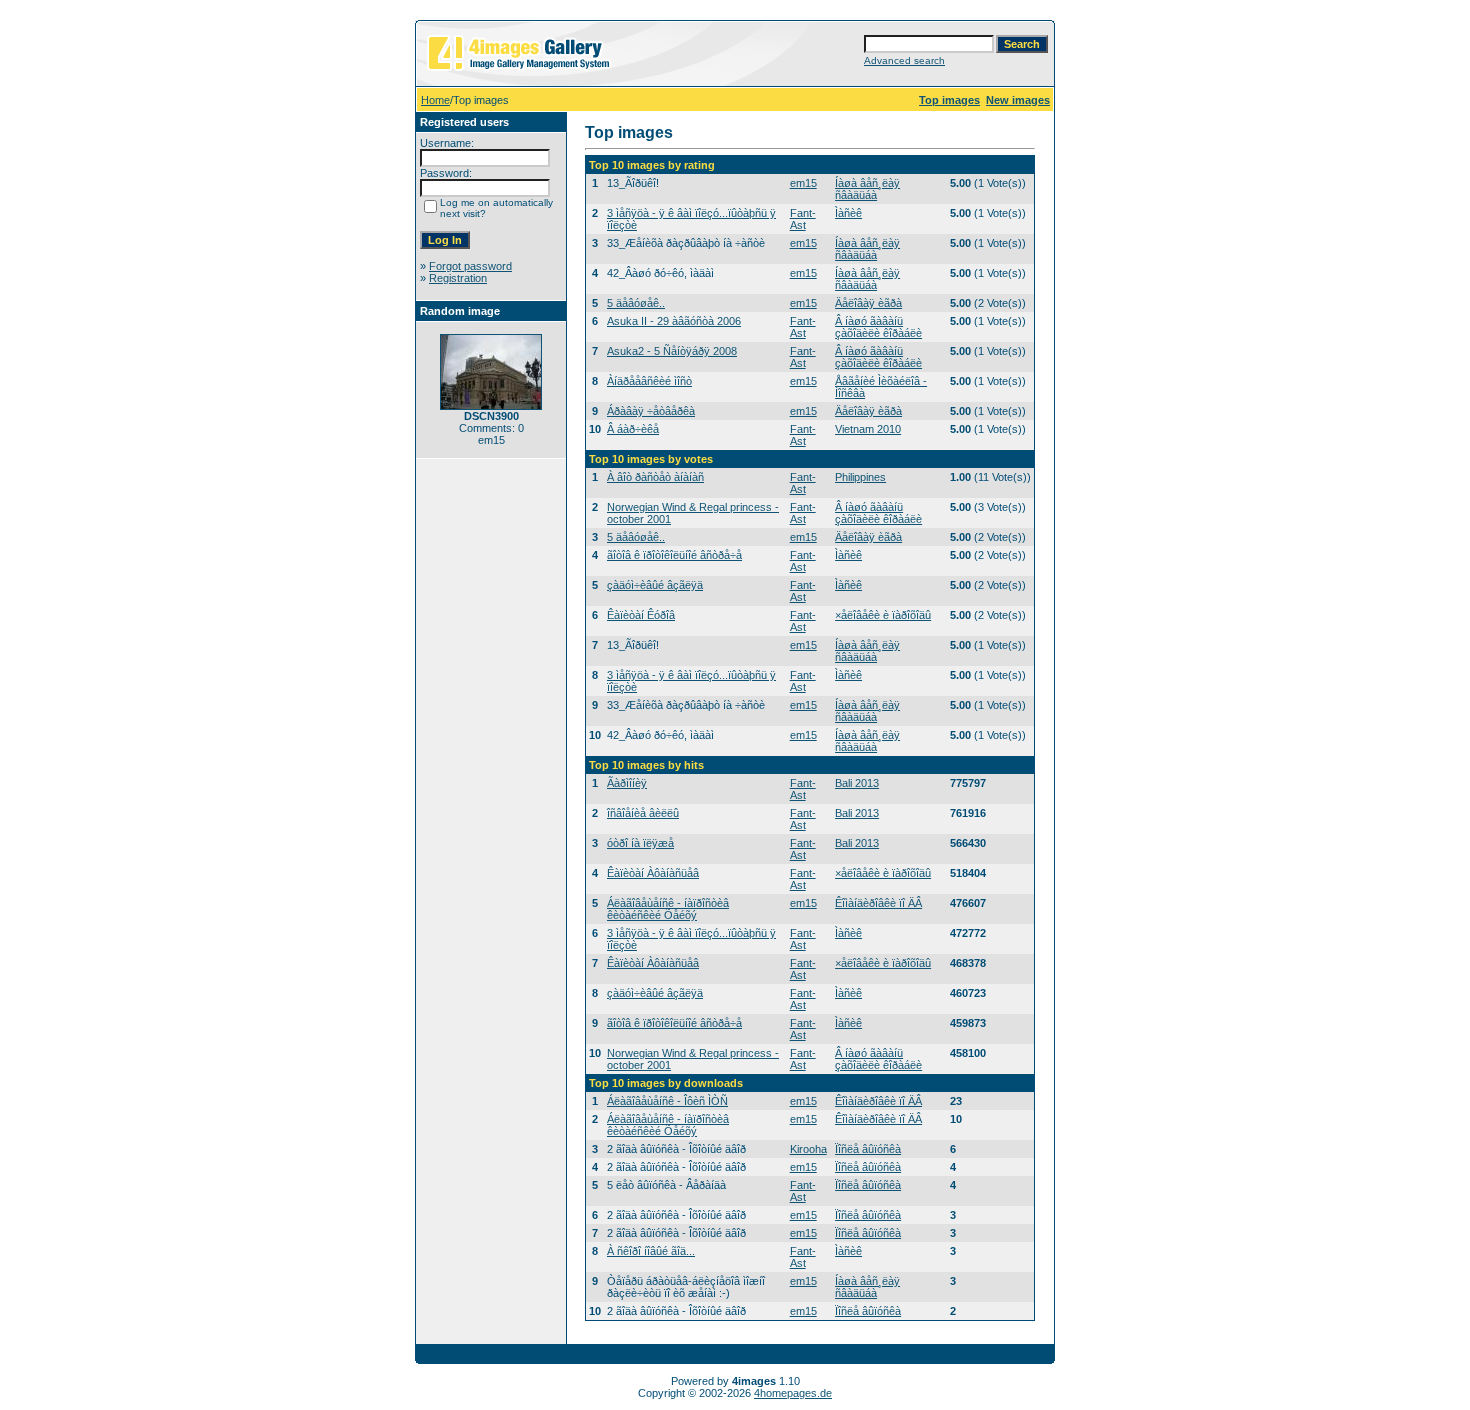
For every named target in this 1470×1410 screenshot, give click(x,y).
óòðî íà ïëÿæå (640, 843)
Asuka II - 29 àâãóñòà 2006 (674, 321)
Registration (458, 278)
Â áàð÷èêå (633, 429)
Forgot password (470, 266)
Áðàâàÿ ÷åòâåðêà (651, 411)
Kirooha (808, 1149)
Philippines (860, 477)
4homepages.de (793, 1393)
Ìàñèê (848, 213)
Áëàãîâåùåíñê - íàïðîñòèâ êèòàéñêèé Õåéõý (668, 909)
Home (435, 100)
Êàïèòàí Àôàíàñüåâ (653, 873)
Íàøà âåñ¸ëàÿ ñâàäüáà (867, 189)
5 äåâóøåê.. (636, 303)
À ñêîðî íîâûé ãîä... (651, 1251)
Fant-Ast (803, 219)
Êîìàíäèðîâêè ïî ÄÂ (878, 903)
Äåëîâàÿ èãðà (868, 303)
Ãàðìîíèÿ (627, 783)
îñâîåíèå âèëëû (643, 813)
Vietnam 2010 (868, 429)
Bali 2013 (857, 783)
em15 (803, 183)
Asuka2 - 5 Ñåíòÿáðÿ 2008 (672, 351)
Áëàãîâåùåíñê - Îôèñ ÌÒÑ (667, 1101)
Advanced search (904, 60)
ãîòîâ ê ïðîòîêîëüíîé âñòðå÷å (674, 555)
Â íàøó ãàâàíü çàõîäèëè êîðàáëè (878, 327)
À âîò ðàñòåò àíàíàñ (655, 477)
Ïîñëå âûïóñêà (868, 1149)
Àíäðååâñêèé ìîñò (649, 381)
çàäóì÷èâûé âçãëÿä (655, 585)
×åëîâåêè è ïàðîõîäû (883, 615)
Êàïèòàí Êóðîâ (641, 615)
